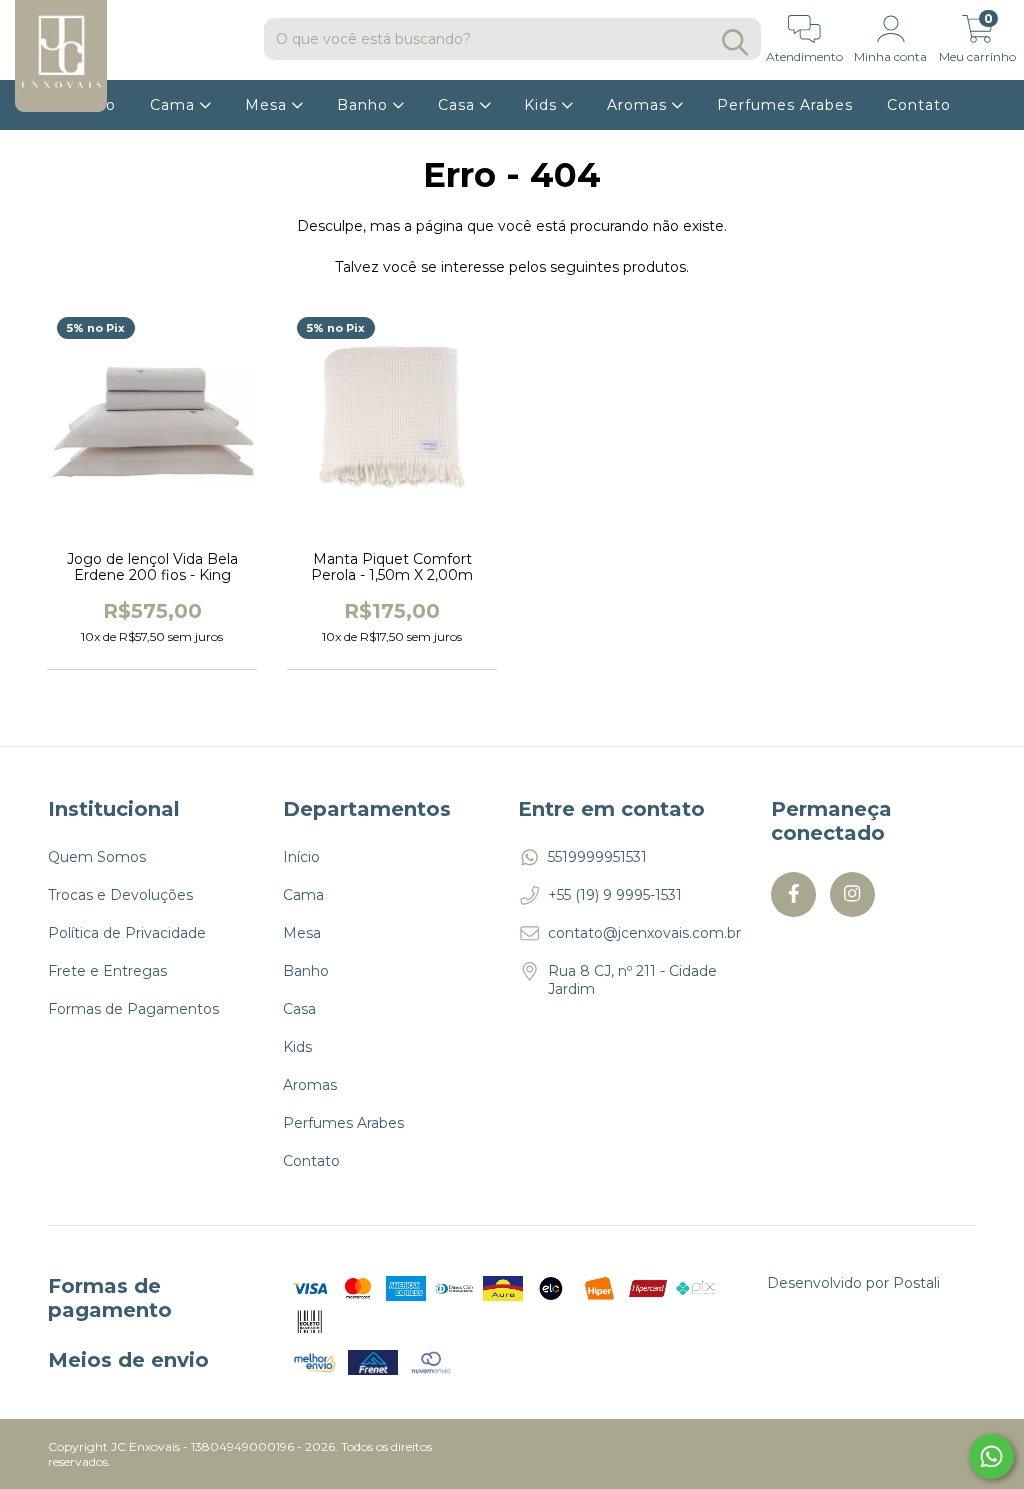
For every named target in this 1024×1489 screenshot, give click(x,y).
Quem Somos (97, 857)
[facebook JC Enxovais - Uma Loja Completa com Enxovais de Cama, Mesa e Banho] (793, 894)
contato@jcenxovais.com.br (644, 933)
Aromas (639, 105)
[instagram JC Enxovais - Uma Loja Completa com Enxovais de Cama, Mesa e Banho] (852, 894)
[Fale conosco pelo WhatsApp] (991, 1456)
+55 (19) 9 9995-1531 (615, 895)
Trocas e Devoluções (120, 895)
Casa (459, 105)
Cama (175, 105)
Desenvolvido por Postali (853, 1283)
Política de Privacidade (127, 933)
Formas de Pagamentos (133, 1009)
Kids (543, 105)
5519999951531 (597, 857)
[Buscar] (735, 42)
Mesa (268, 105)
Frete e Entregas (107, 971)
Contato (919, 105)
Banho (365, 105)
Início (301, 857)
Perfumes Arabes (785, 105)
